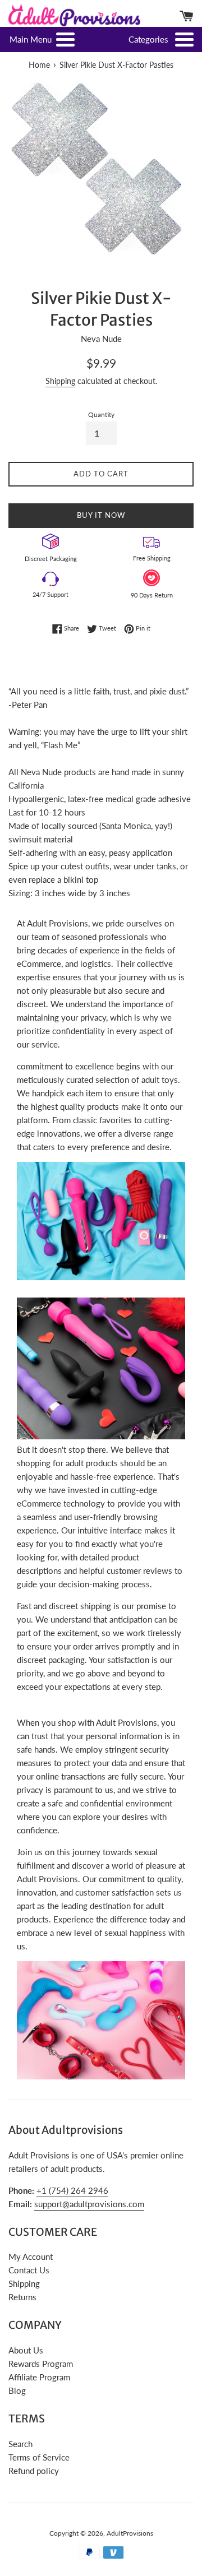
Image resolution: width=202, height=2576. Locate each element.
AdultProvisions (130, 2533)
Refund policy (34, 2471)
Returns (22, 2297)
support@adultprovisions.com (89, 2204)
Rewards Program (41, 2364)
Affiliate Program (39, 2377)
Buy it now (101, 515)
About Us (26, 2350)
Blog (17, 2390)
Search (20, 2444)
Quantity (101, 414)
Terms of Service (39, 2457)
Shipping (60, 381)
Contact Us (29, 2270)
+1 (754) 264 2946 (72, 2190)
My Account (31, 2257)
